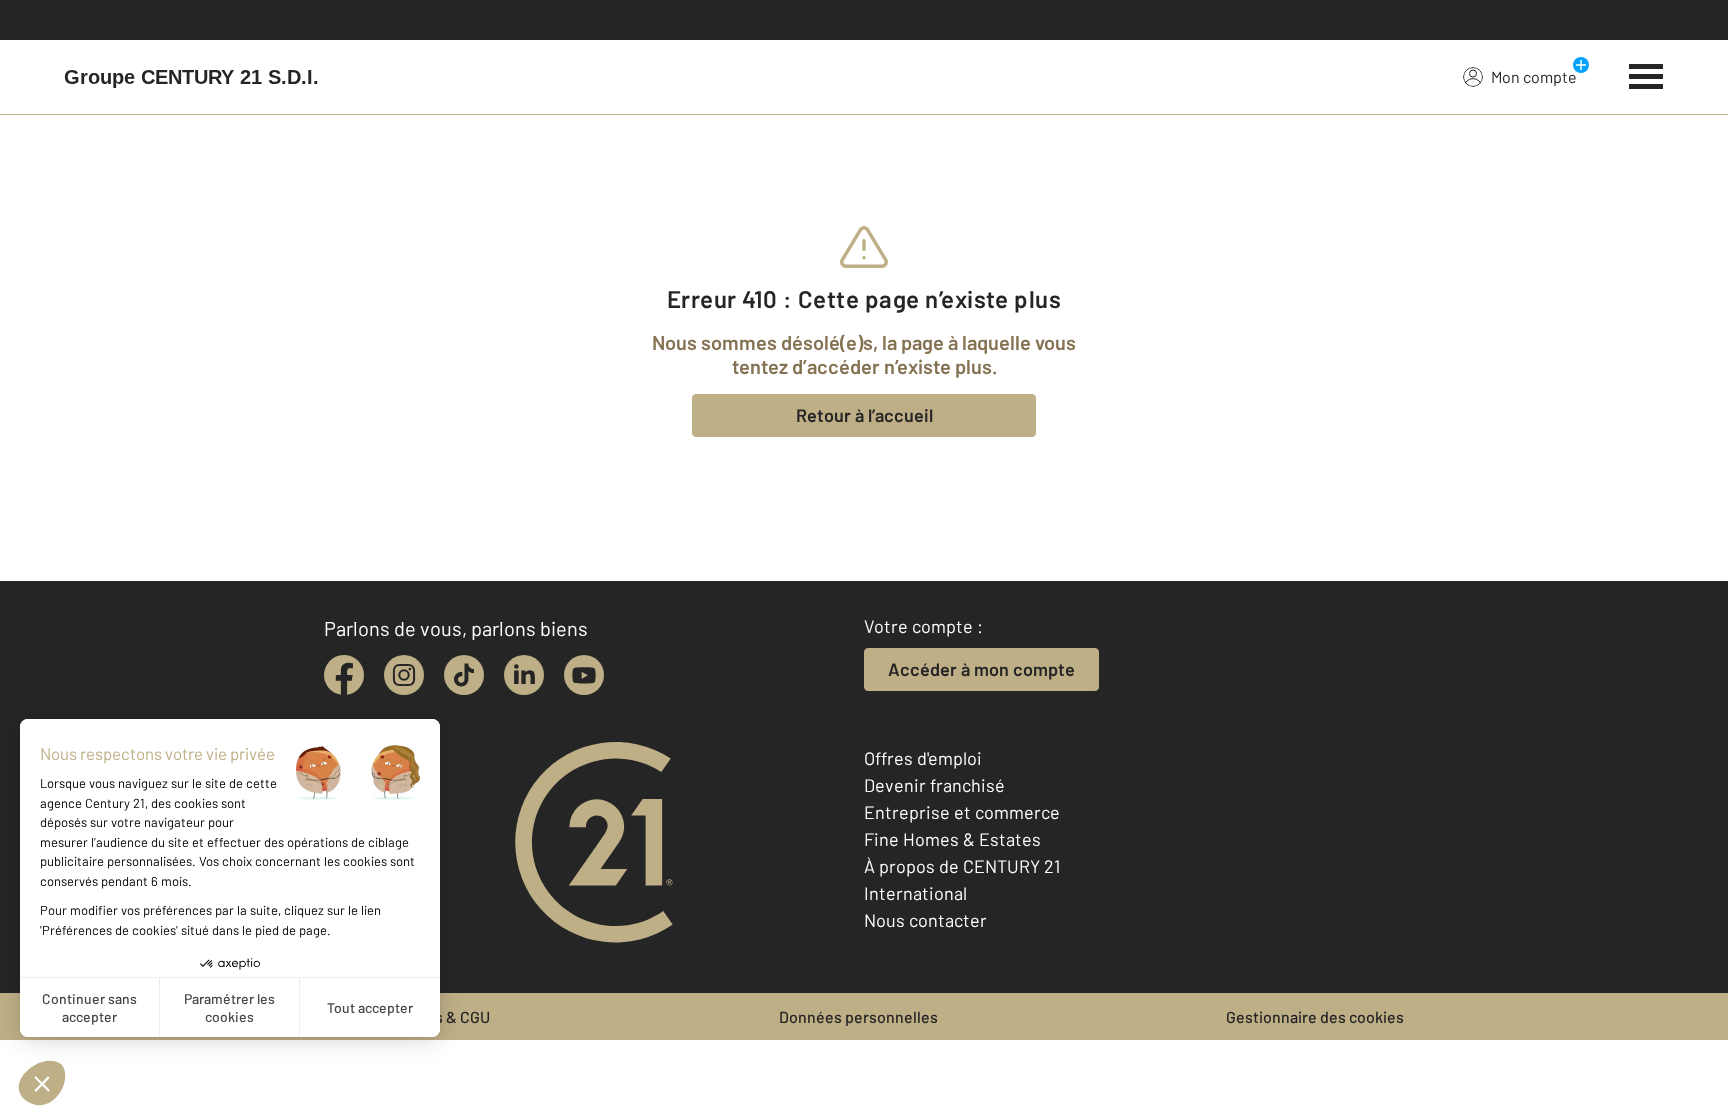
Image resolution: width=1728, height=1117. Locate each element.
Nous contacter (925, 920)
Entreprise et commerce (962, 812)
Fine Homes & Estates (952, 839)
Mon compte (1534, 76)
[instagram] (404, 675)
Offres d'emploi (923, 758)
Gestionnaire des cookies (1315, 1016)
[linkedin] (524, 675)
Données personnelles (858, 1016)
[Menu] (1646, 74)
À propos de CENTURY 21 (962, 866)
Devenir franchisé (934, 785)
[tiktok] (464, 675)
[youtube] (584, 675)
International (915, 893)
